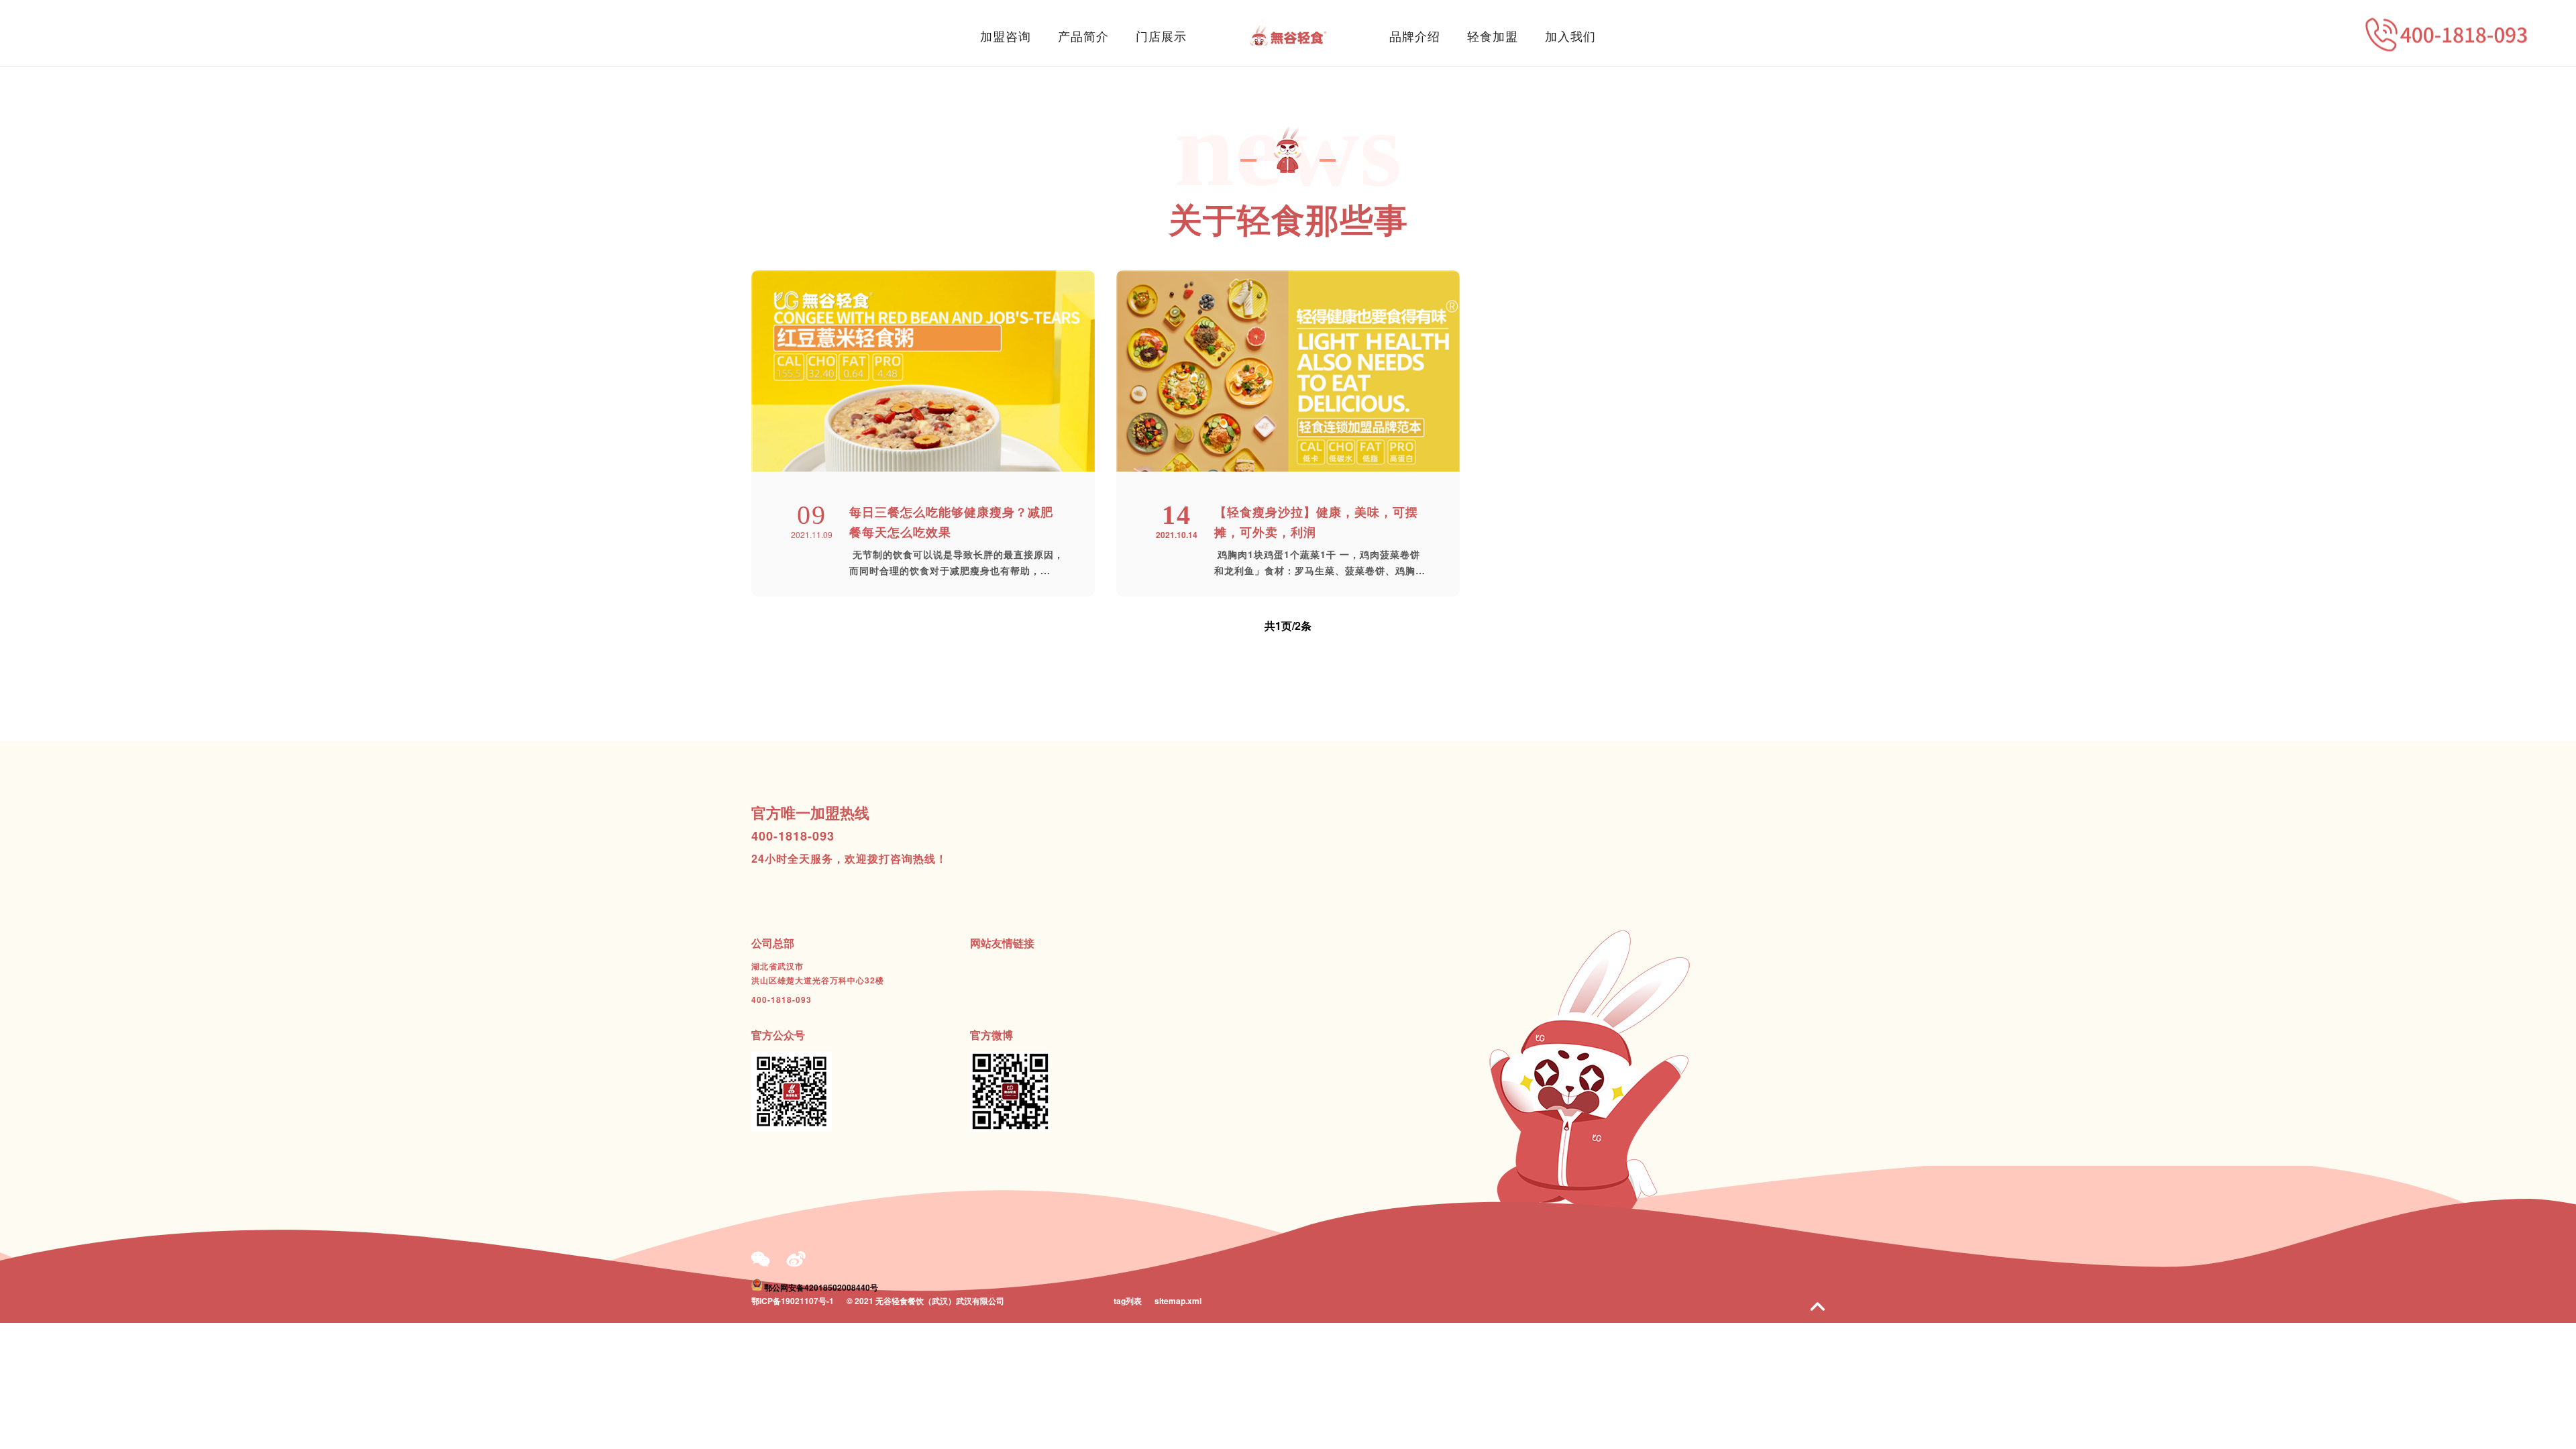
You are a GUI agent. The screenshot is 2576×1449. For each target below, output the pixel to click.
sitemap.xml (1178, 1301)
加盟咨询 (1006, 36)
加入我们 (1570, 36)
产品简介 (1083, 36)
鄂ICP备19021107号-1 (793, 1301)
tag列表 (1128, 1301)
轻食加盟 (1493, 36)
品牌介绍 (1415, 36)
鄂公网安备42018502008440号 (821, 1287)
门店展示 (1161, 36)
